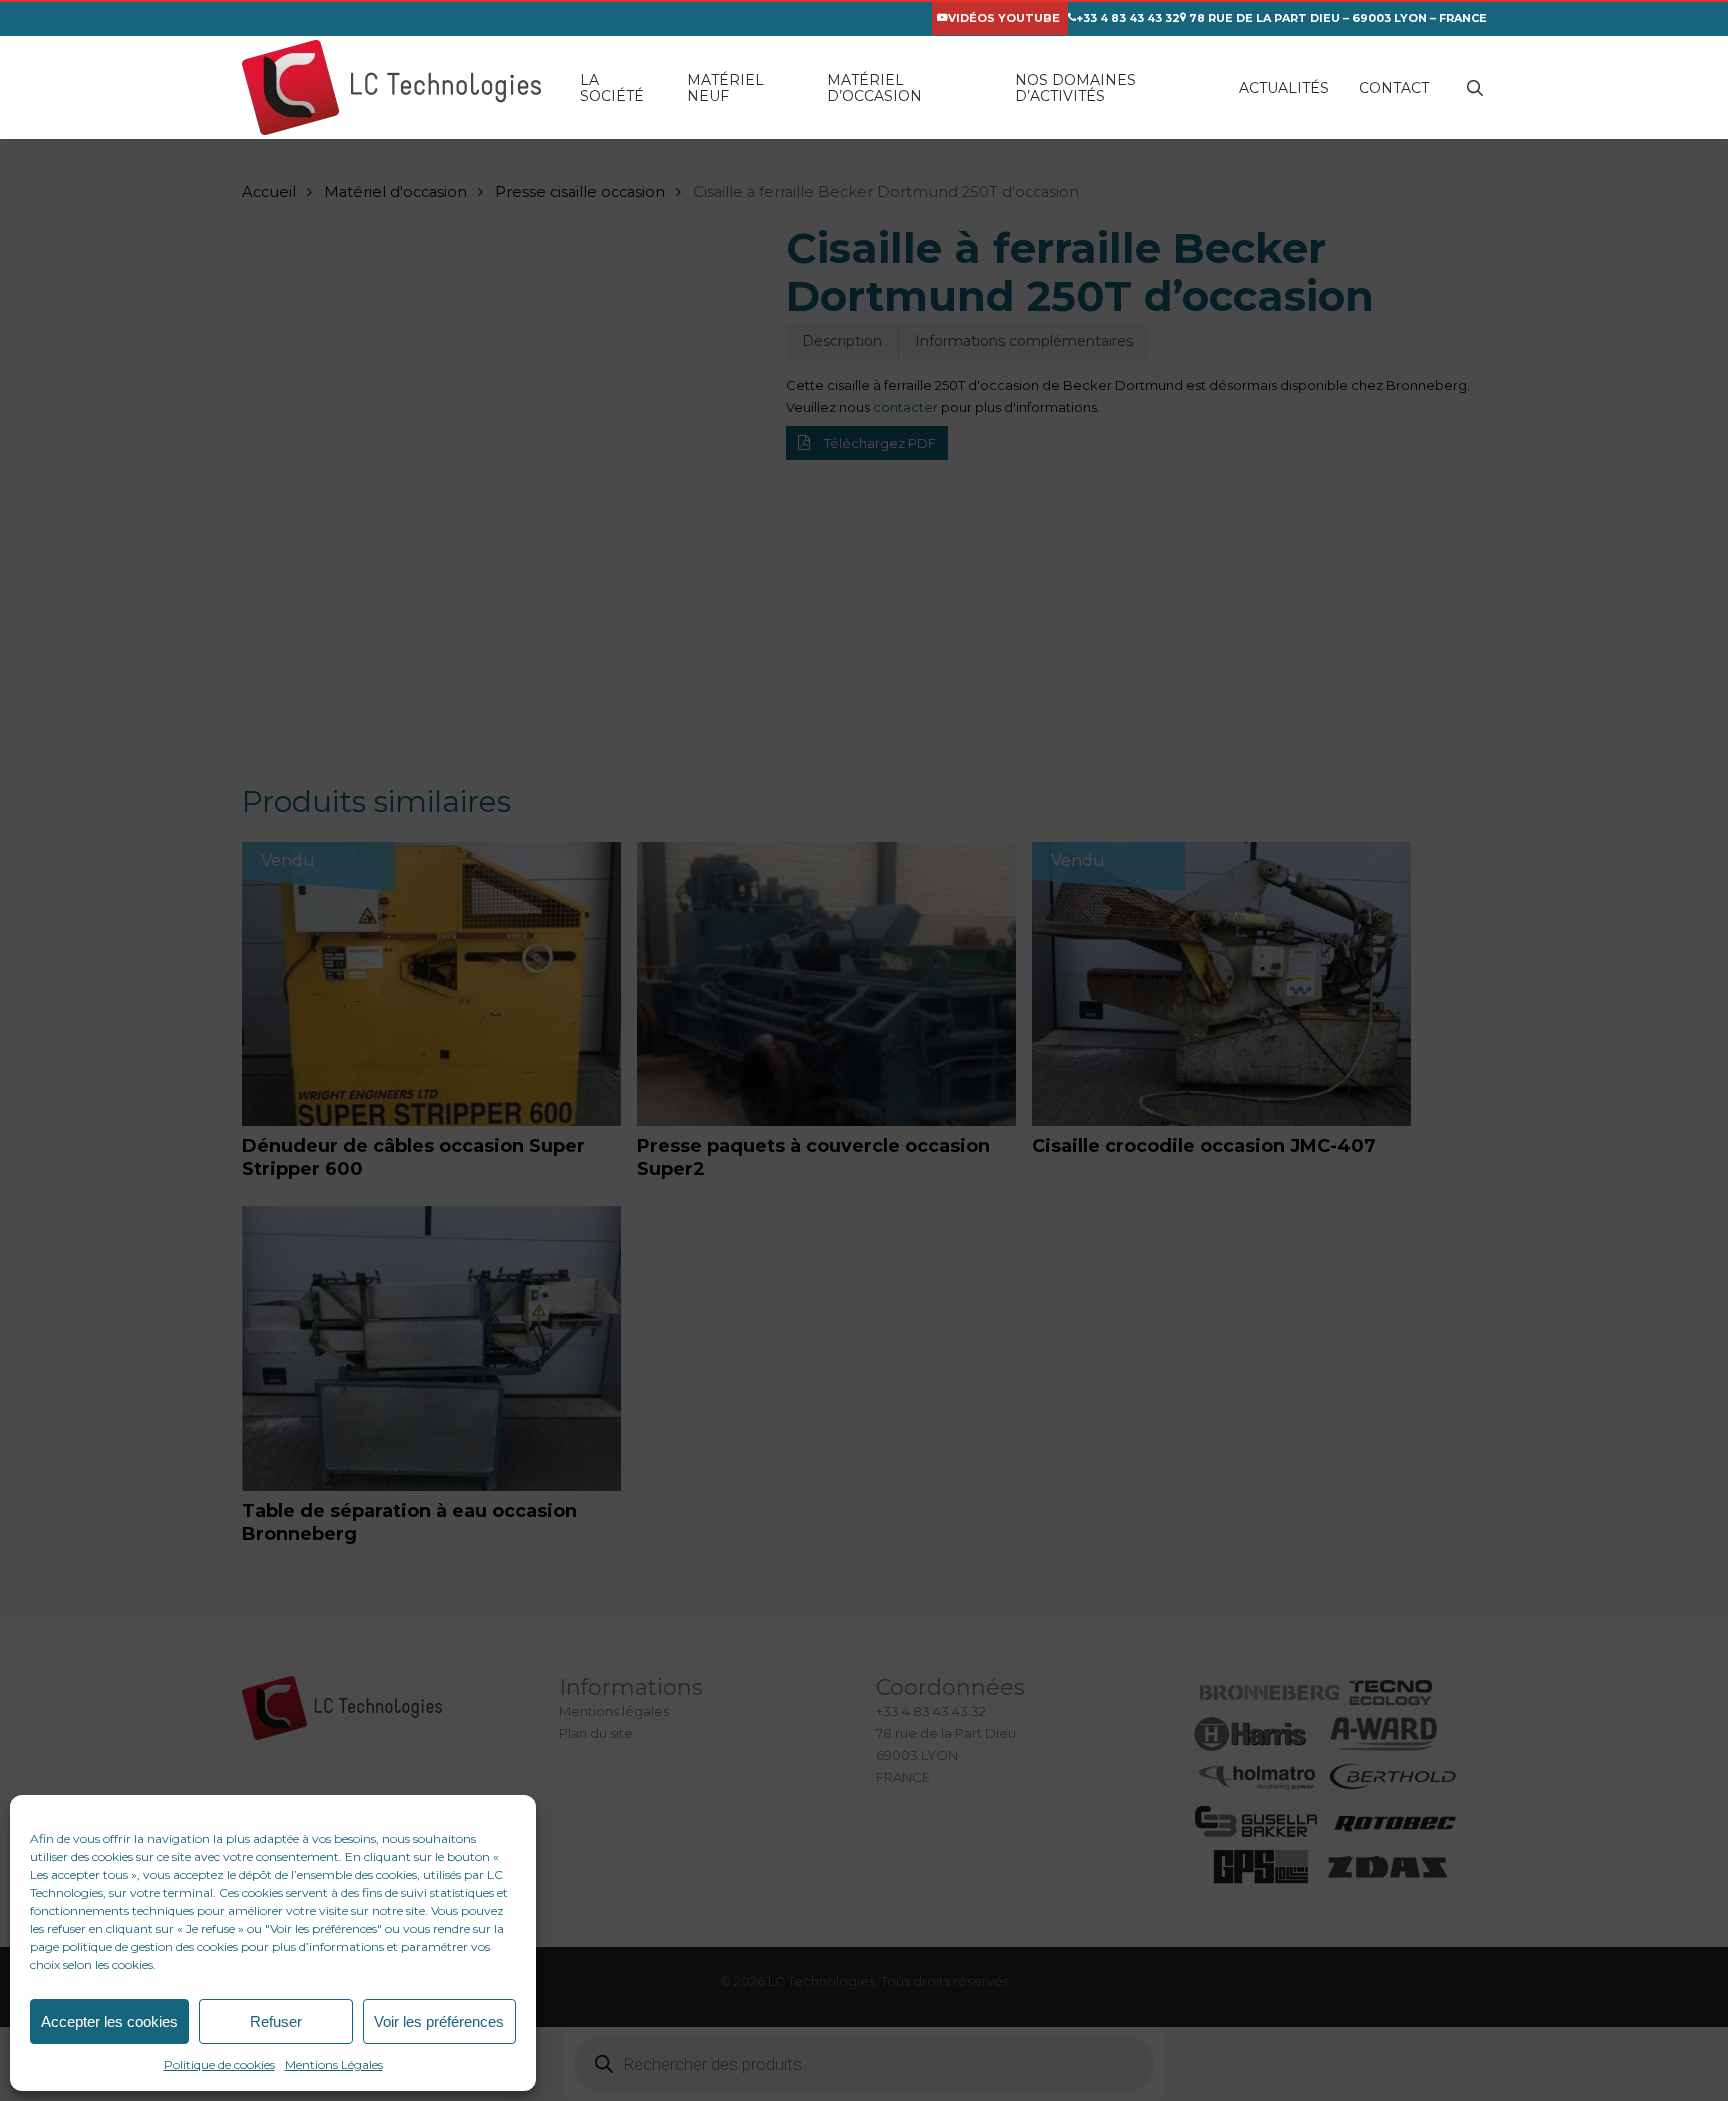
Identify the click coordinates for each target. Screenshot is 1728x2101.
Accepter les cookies (109, 2021)
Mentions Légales (334, 2064)
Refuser (276, 2021)
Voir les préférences (439, 2021)
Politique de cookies (219, 2064)
